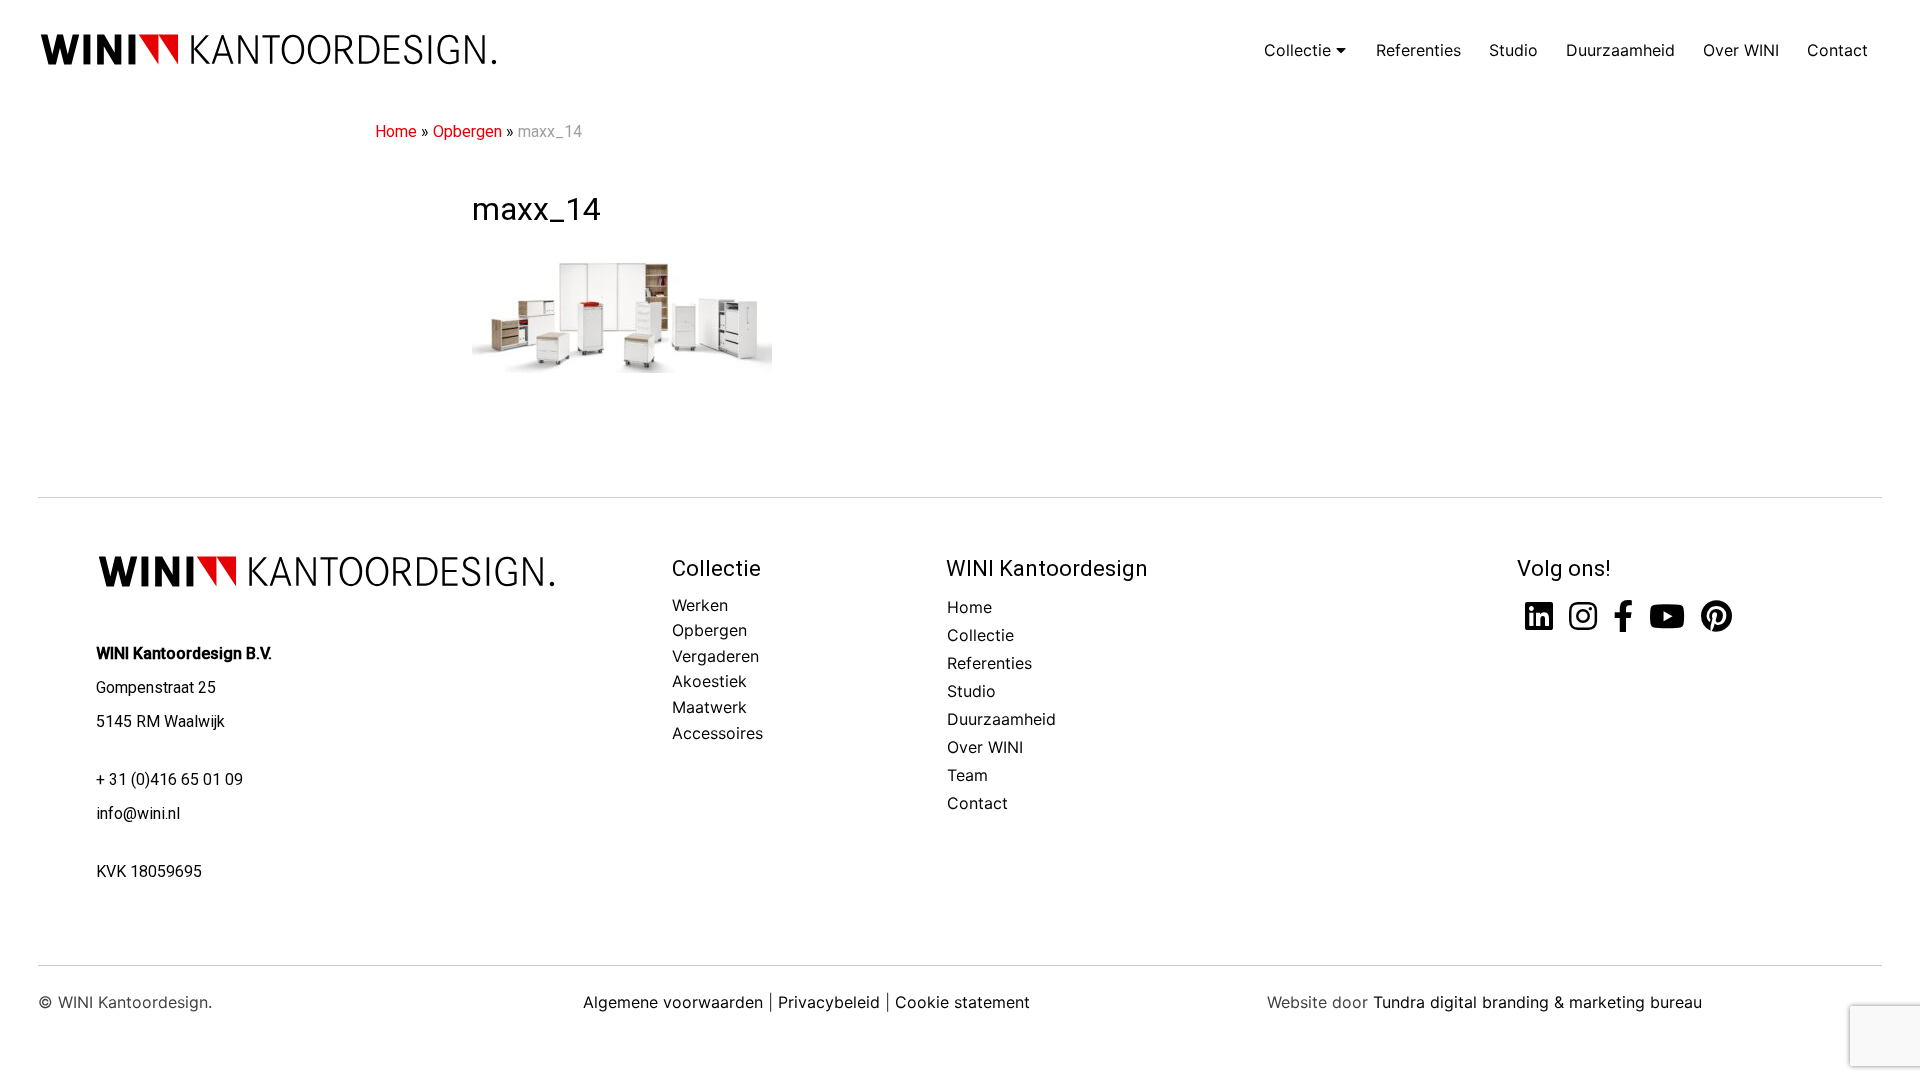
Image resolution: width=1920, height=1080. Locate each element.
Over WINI (1741, 50)
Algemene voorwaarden (673, 1002)
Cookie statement (962, 1002)
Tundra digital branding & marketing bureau (1537, 1002)
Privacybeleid (829, 1002)
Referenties (1418, 50)
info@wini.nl (138, 813)
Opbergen (467, 131)
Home (396, 131)
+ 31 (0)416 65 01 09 (169, 779)
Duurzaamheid (1620, 50)
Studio (1513, 50)
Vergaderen (715, 656)
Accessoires (717, 733)
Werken (700, 605)
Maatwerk (709, 707)
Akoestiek (709, 681)
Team (967, 775)
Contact (1837, 50)
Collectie (1300, 50)
